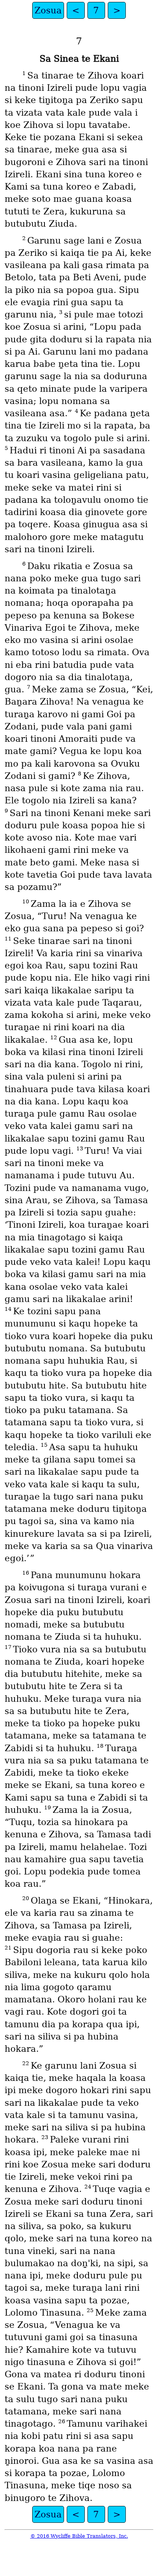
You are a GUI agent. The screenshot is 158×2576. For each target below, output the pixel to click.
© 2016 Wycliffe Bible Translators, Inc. (79, 2536)
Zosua (48, 10)
